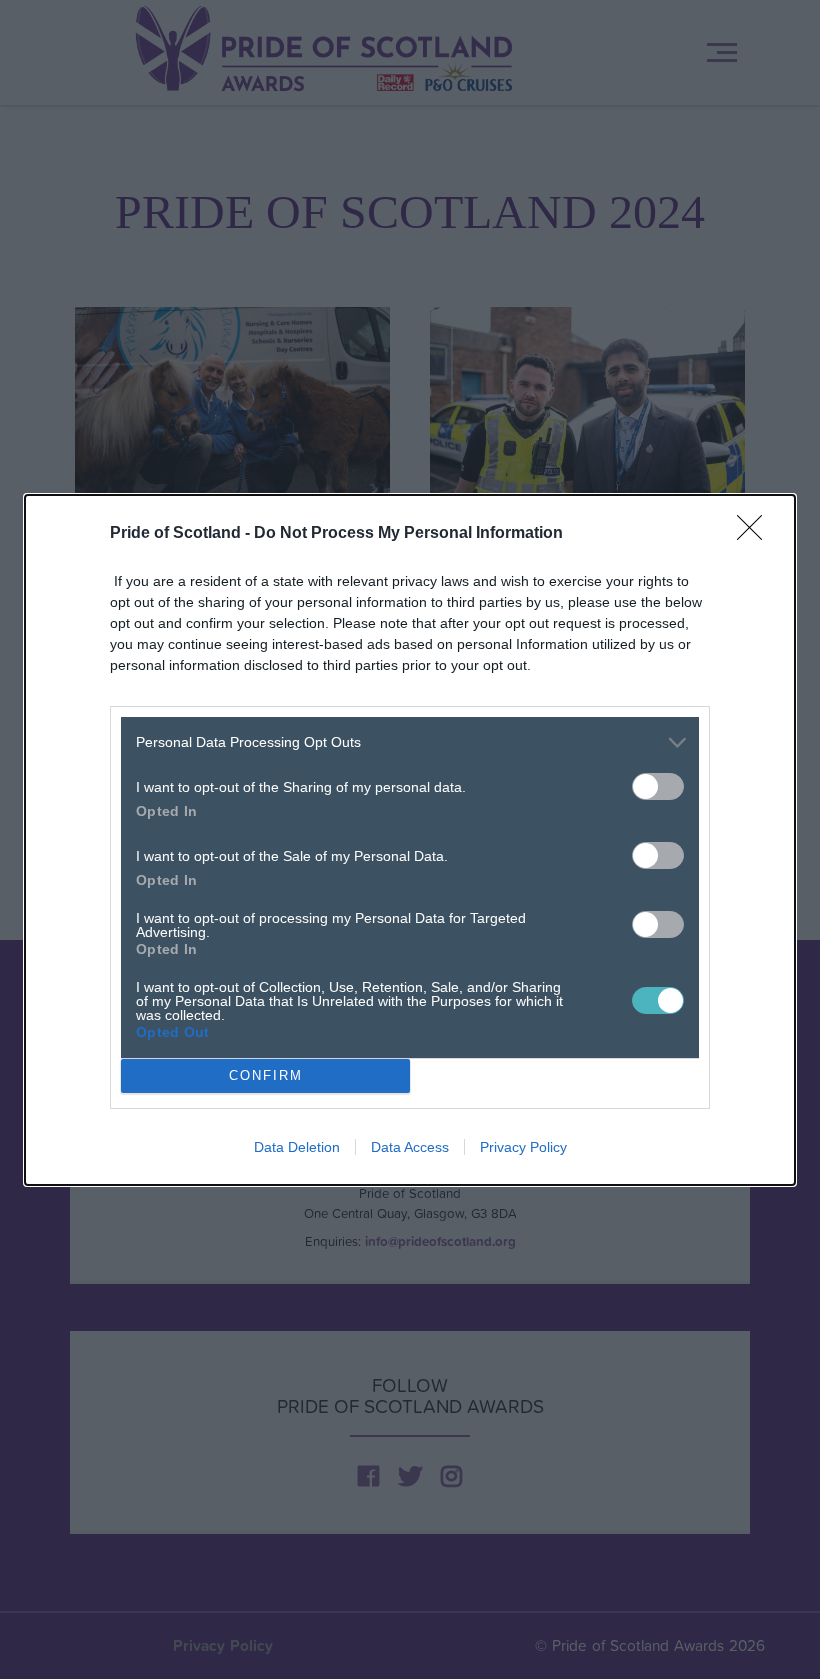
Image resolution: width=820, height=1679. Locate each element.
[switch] (658, 786)
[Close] (756, 534)
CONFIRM (266, 1075)
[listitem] (410, 742)
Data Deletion (297, 1147)
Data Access (410, 1147)
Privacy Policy (523, 1147)
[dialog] (410, 840)
